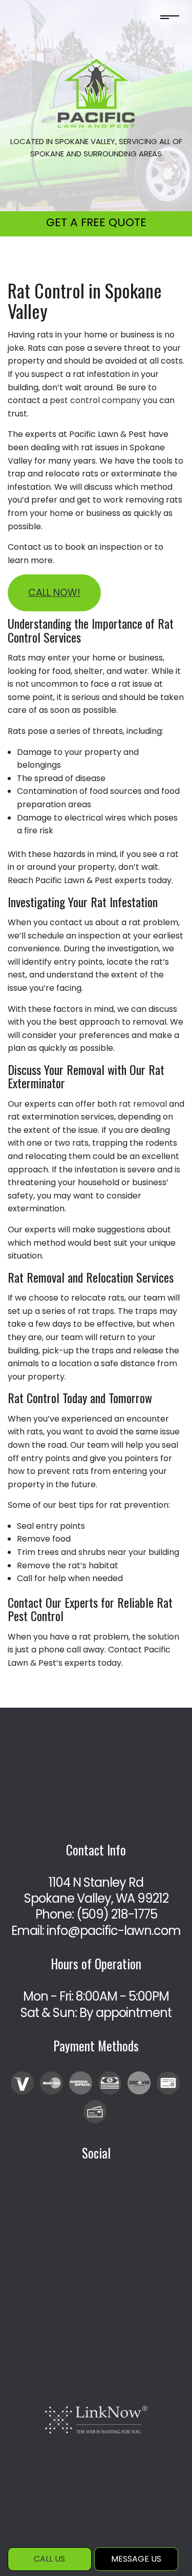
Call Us (49, 2559)
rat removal (143, 1104)
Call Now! (54, 593)
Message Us (136, 2559)
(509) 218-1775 (117, 1914)
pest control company (95, 400)
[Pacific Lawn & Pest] (96, 93)
